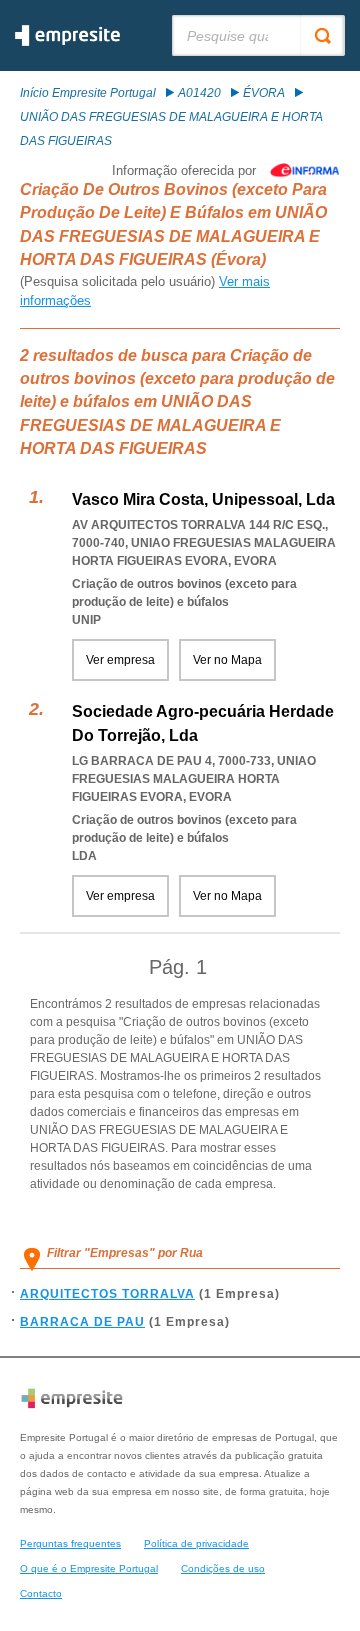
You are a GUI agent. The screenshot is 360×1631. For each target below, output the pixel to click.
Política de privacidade (196, 1543)
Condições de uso (223, 1568)
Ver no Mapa (227, 660)
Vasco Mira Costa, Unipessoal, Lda (203, 499)
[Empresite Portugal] (67, 42)
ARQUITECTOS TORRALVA (107, 1294)
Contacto (41, 1593)
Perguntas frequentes (70, 1543)
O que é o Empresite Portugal (89, 1568)
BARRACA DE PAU (82, 1322)
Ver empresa (120, 660)
